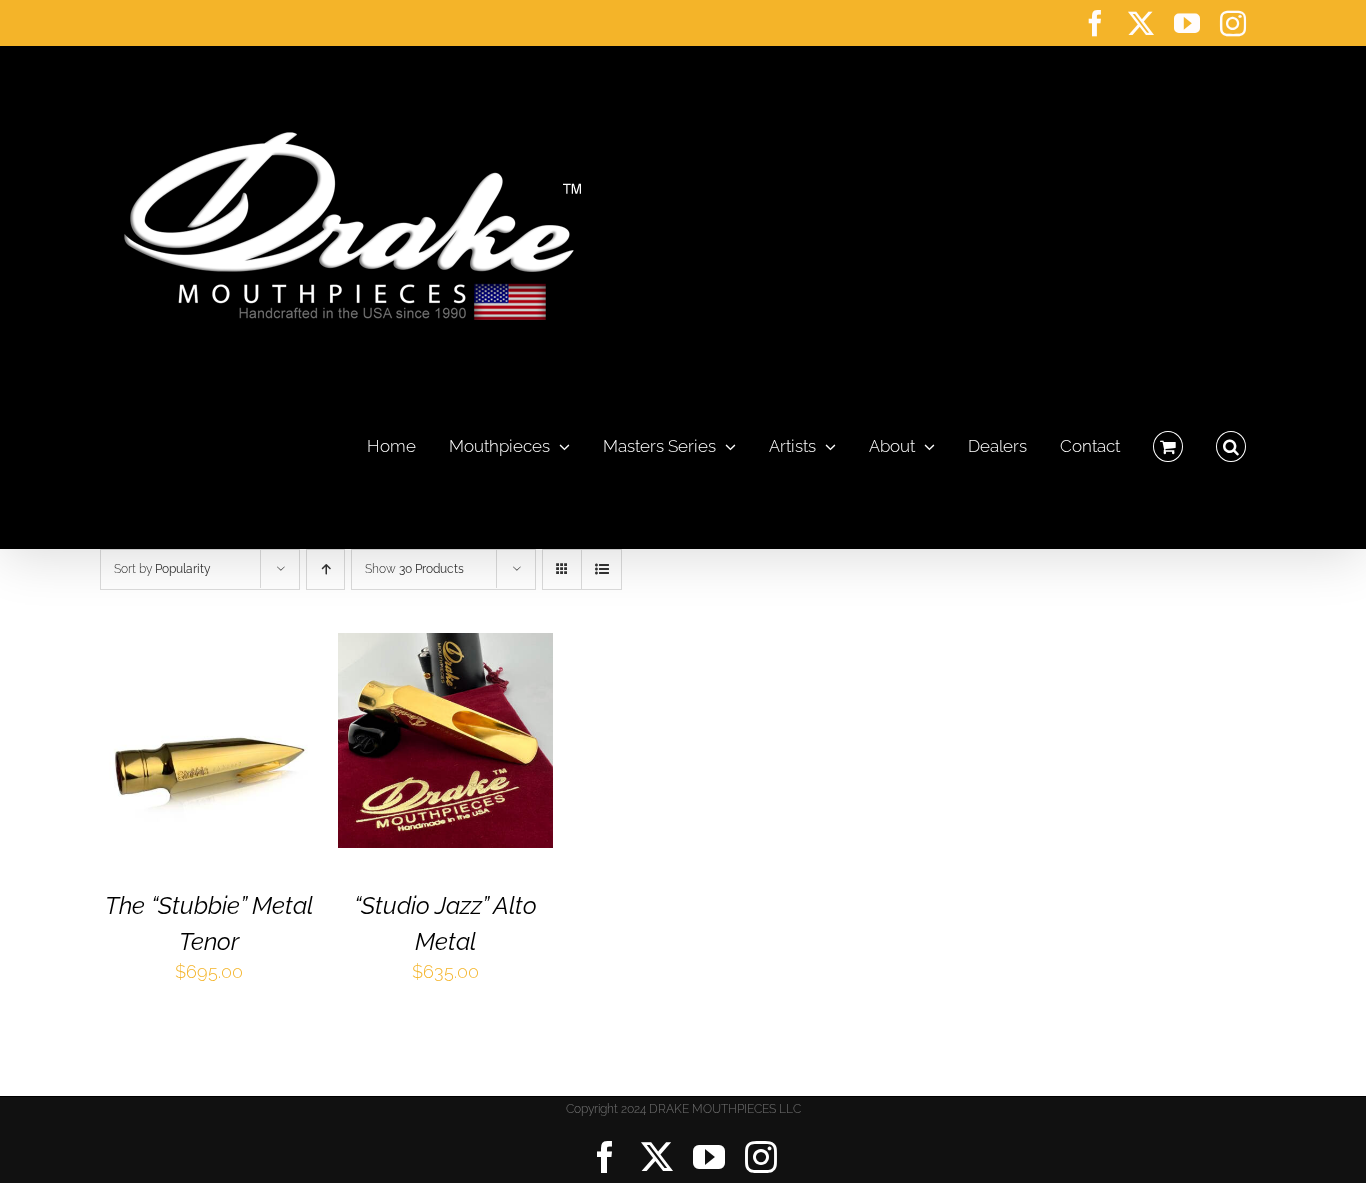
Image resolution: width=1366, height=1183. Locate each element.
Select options (192, 735)
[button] (1231, 441)
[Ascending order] (325, 569)
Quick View (208, 757)
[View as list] (601, 569)
